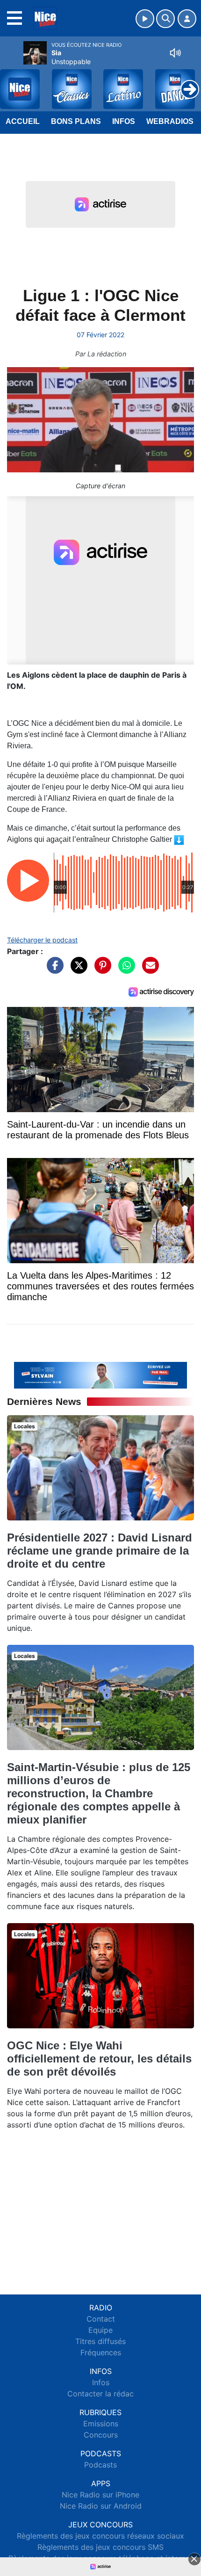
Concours (101, 2435)
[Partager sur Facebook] (53, 970)
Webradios (170, 121)
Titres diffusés (100, 2341)
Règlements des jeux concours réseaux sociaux (100, 2536)
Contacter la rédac (100, 2394)
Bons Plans (76, 121)
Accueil (23, 121)
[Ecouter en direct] (145, 19)
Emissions (101, 2424)
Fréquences (101, 2352)
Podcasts (100, 2465)
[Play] (12, 82)
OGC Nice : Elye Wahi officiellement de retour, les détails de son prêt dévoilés (99, 2059)
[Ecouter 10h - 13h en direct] (100, 1375)
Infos (124, 121)
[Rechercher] (165, 19)
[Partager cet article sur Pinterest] (100, 970)
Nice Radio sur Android (101, 2506)
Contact (101, 2319)
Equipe (100, 2330)
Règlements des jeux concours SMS (100, 2547)
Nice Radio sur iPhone (100, 2495)
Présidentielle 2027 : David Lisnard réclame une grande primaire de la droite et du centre (100, 1551)
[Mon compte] (187, 19)
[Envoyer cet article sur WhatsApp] (124, 970)
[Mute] (175, 53)
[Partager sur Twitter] (77, 970)
